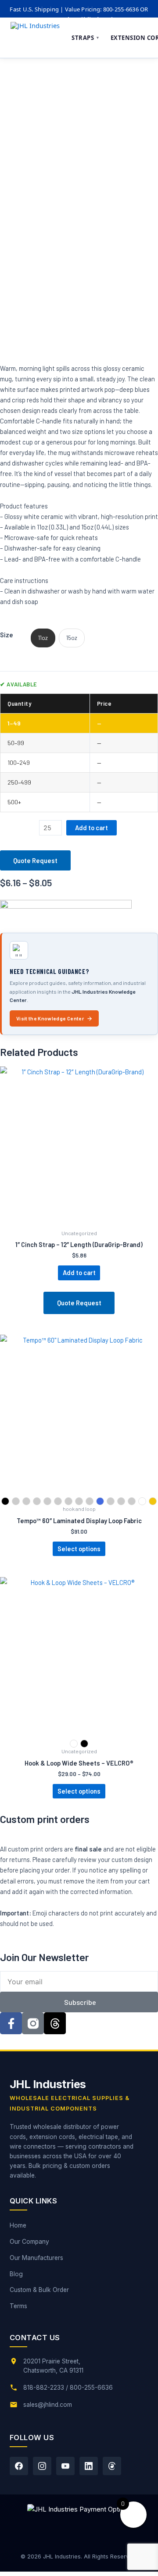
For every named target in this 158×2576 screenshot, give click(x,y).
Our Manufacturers (36, 2258)
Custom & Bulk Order (39, 2290)
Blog (16, 2274)
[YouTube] (65, 2466)
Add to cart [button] (79, 1272)
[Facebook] (19, 2466)
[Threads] (112, 2466)
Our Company (29, 2242)
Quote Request (35, 860)
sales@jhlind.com (48, 2405)
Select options (79, 1549)
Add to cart (92, 828)
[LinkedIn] (89, 2466)
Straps (86, 38)
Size (7, 635)
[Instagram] (42, 2466)
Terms (18, 2306)
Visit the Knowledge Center (50, 1018)
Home (18, 2225)
